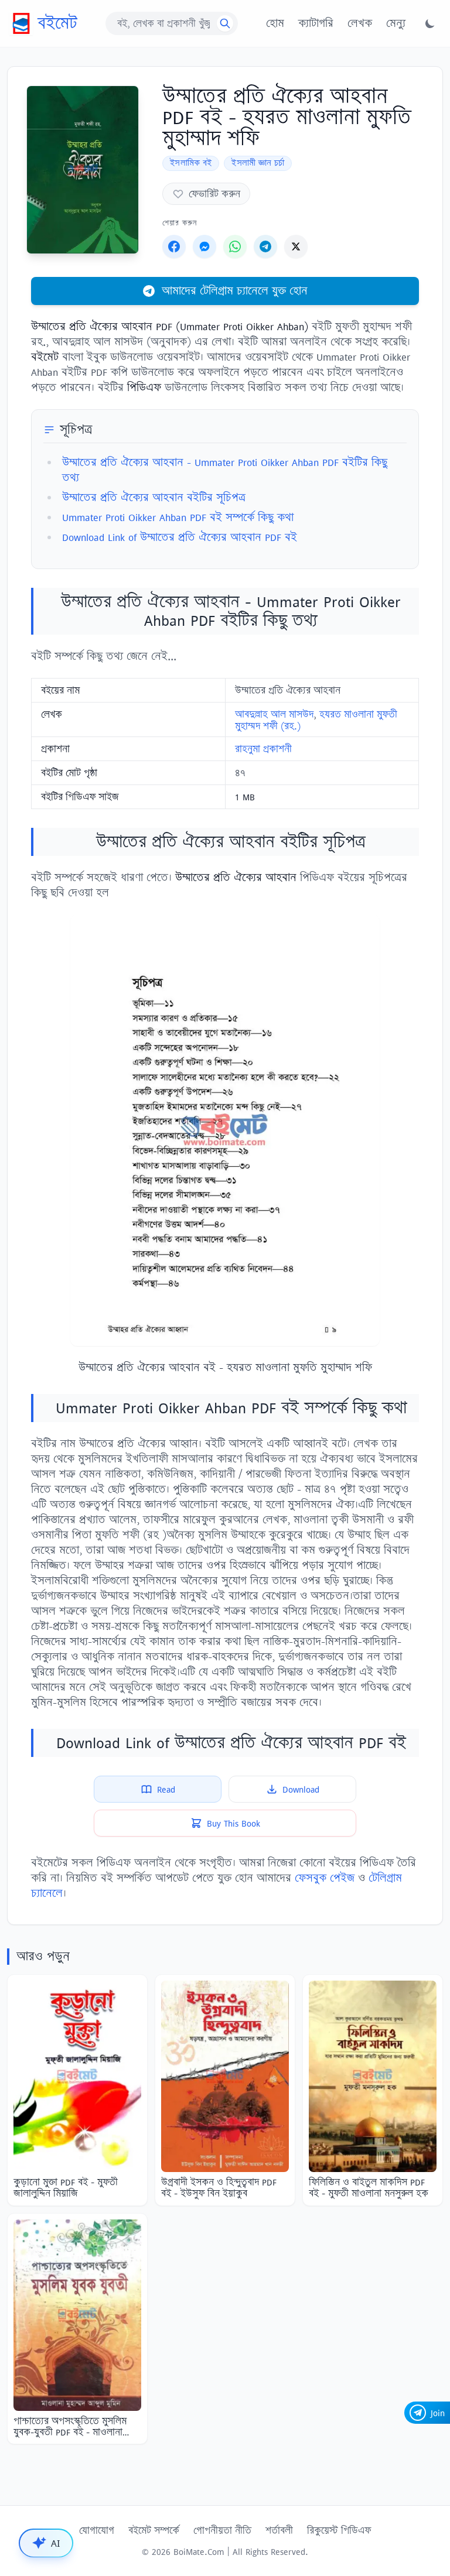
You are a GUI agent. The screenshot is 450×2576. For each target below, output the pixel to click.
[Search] (225, 23)
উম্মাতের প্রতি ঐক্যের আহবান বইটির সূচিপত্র (154, 497)
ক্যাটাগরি (316, 23)
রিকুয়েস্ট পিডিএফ (339, 2530)
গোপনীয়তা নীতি (222, 2530)
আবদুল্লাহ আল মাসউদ (274, 714)
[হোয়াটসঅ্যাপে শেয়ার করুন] (235, 246)
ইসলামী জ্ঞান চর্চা (258, 163)
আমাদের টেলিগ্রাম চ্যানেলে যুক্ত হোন (235, 291)
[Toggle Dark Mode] (430, 23)
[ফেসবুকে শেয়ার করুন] (174, 246)
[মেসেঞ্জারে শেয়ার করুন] (204, 246)
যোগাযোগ (97, 2530)
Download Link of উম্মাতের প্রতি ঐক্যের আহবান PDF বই (180, 537)
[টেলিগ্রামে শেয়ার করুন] (265, 246)
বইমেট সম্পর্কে (154, 2530)
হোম (275, 23)
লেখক (360, 23)
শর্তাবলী (279, 2530)
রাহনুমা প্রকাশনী (263, 749)
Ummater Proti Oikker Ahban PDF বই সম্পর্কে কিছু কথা (178, 517)
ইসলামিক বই (191, 163)
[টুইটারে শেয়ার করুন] (296, 246)
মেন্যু (396, 23)
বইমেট (57, 23)
